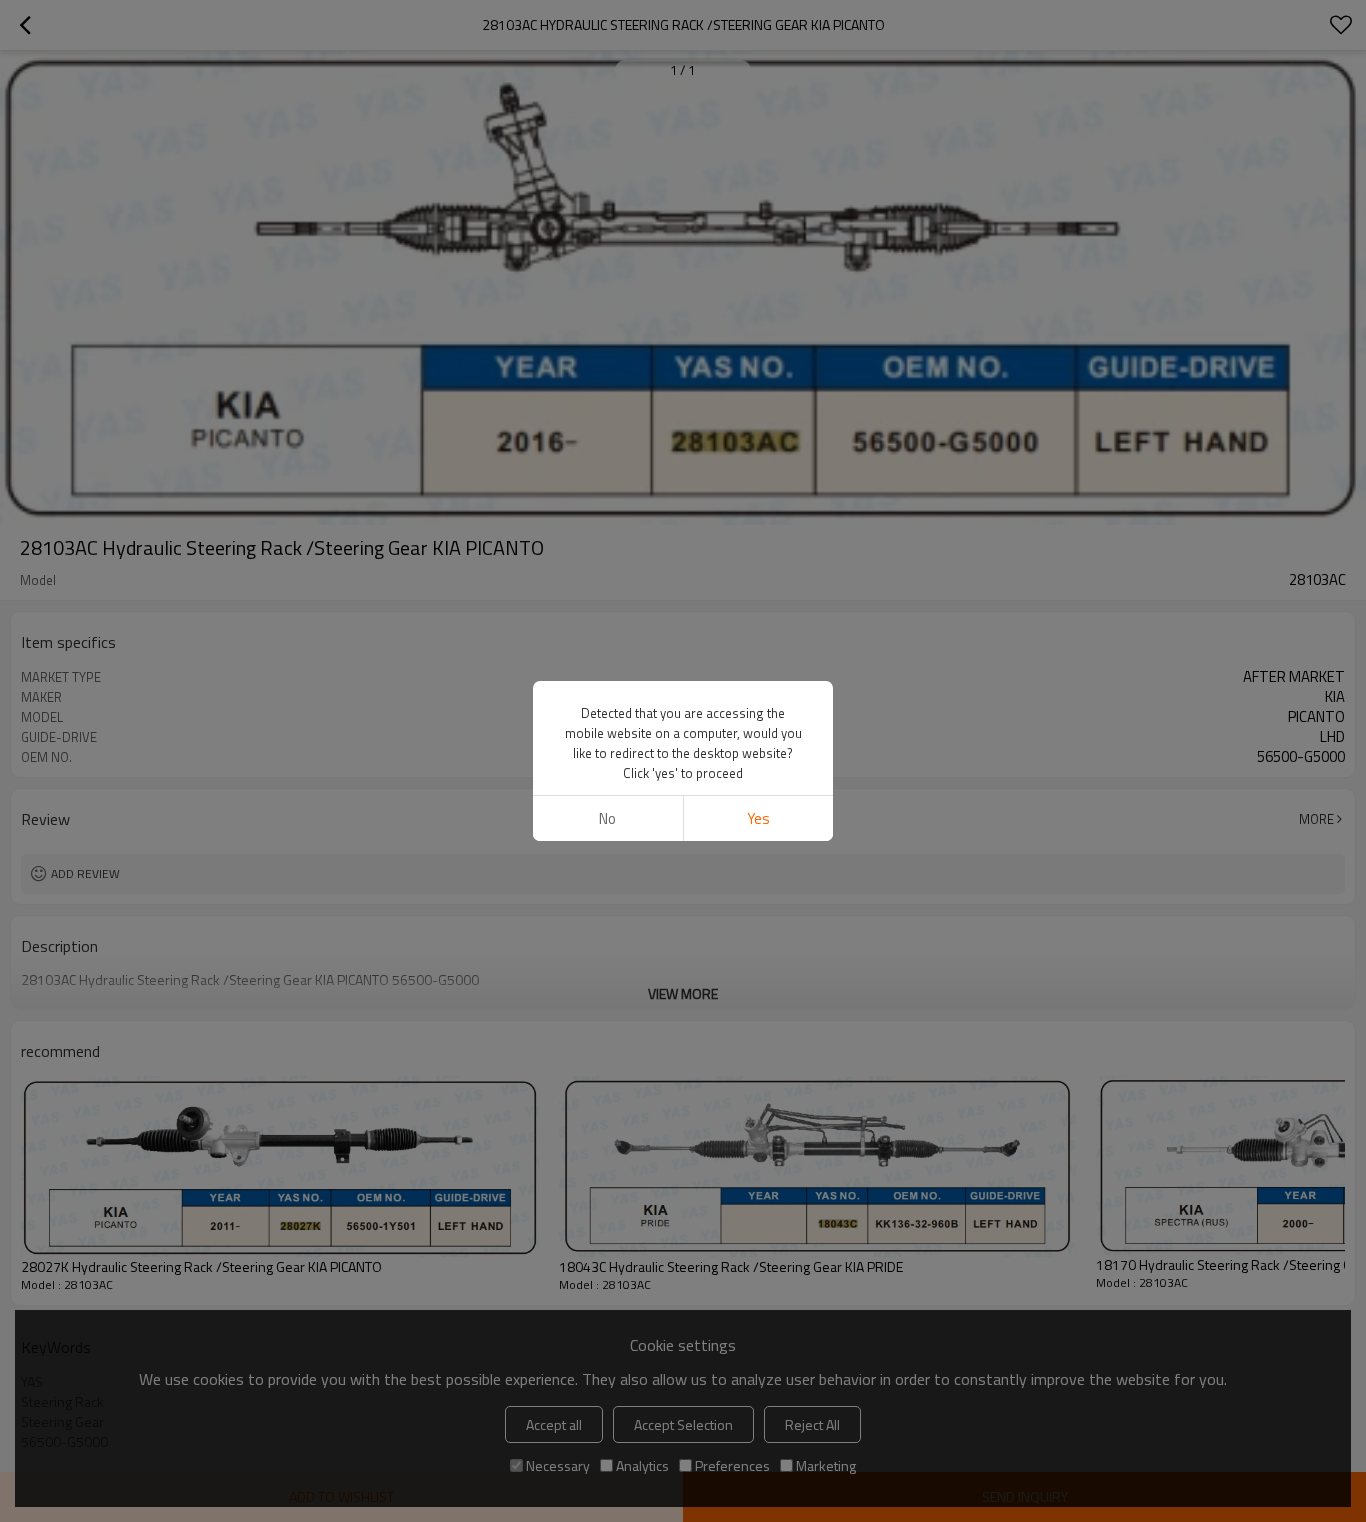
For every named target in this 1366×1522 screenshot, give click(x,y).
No (607, 818)
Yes (758, 818)
